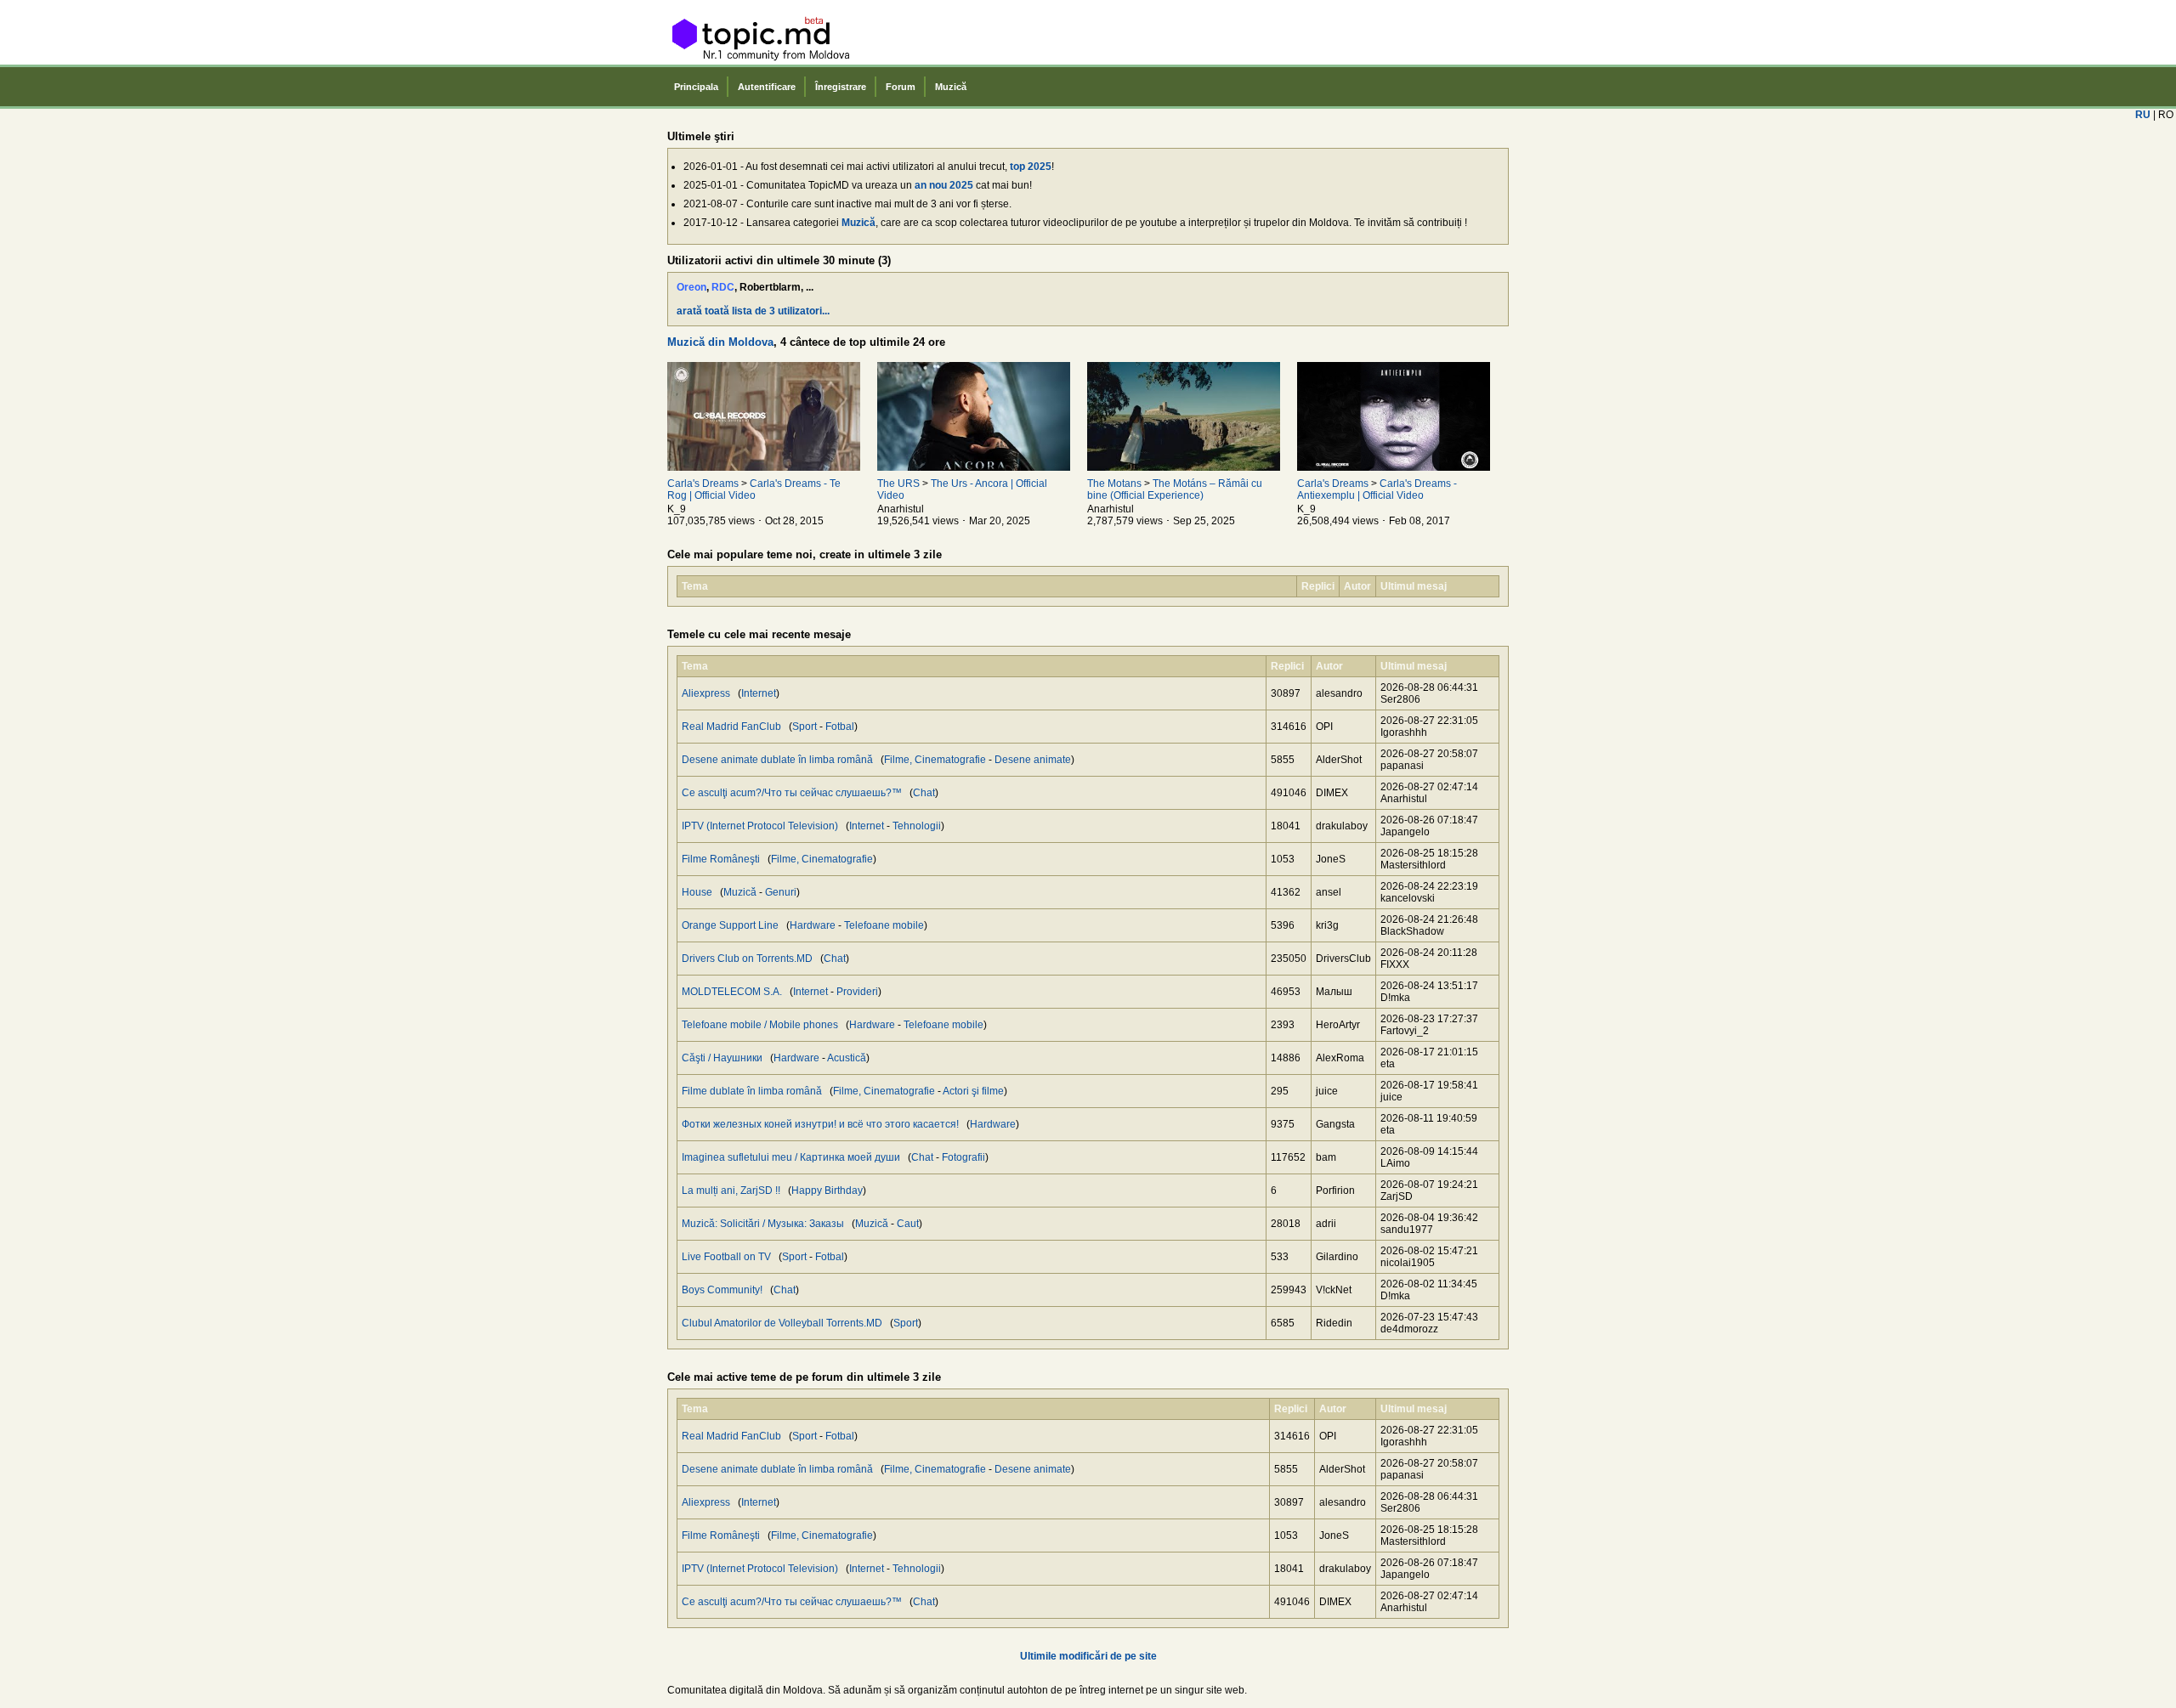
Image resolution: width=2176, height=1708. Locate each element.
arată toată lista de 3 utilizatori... (753, 311)
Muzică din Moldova (720, 342)
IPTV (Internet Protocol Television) (760, 826)
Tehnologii (917, 826)
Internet (759, 693)
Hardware (813, 925)
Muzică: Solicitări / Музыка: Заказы (763, 1224)
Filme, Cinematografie (935, 760)
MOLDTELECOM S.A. (732, 992)
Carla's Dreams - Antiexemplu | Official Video (1377, 489)
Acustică (847, 1058)
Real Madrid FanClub (731, 727)
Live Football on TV (726, 1257)
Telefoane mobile (884, 925)
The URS (898, 484)
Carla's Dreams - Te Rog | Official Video (754, 489)
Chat (924, 793)
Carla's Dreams (703, 484)
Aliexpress (706, 693)
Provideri (857, 992)
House (697, 892)
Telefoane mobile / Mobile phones (760, 1025)
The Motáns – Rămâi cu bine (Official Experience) (1175, 489)
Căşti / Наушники (722, 1058)
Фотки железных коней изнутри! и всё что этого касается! (820, 1124)
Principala (696, 87)
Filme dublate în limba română (752, 1091)
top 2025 (1031, 167)
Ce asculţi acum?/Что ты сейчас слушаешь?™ (792, 793)
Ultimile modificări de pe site (1088, 1656)
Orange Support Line (730, 925)
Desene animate (1033, 760)
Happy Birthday (827, 1191)
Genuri (781, 892)
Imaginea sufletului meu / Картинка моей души (791, 1157)
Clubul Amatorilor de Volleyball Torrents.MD (782, 1323)
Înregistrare (841, 87)
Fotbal (840, 727)
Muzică (951, 87)
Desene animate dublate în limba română (777, 760)
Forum (901, 87)
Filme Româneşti (721, 859)
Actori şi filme (973, 1091)
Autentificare (767, 87)
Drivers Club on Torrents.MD (747, 959)
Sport (805, 727)
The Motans (1114, 484)
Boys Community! (722, 1290)
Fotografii (963, 1157)
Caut (908, 1224)
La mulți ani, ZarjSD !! (731, 1191)
